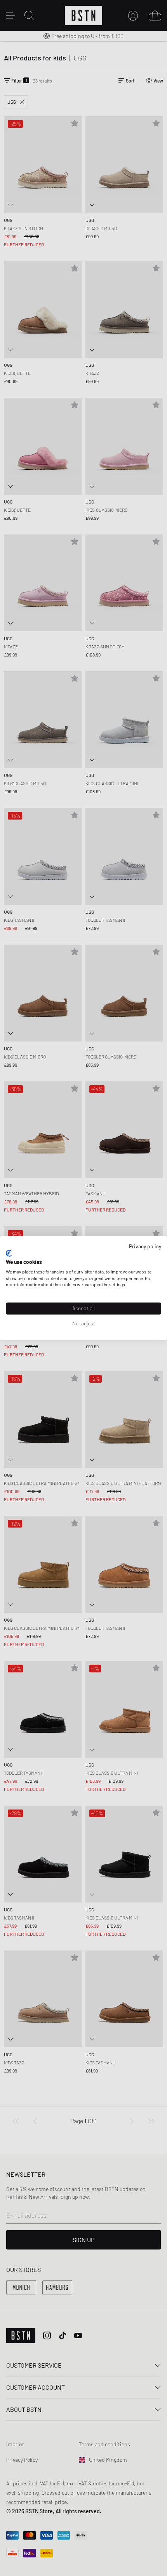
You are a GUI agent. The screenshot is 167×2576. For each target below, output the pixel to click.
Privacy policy (145, 1246)
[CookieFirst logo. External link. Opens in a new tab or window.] (9, 1253)
